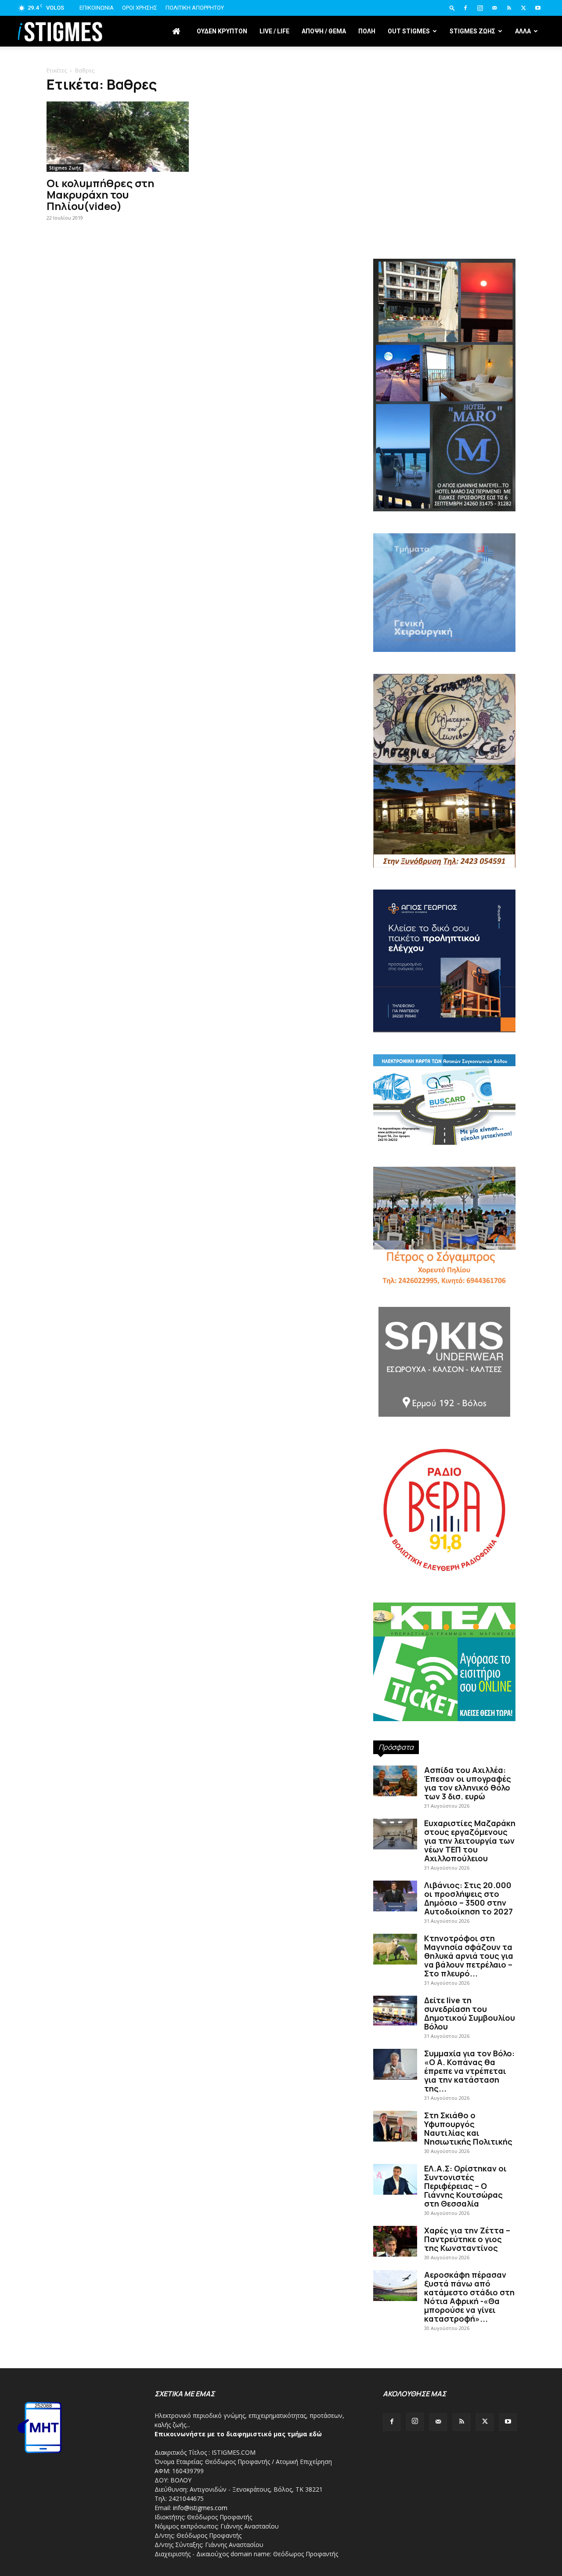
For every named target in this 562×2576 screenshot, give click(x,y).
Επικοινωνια (97, 8)
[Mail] (494, 8)
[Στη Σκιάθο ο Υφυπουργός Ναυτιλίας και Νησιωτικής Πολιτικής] (395, 2126)
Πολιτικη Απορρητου (195, 8)
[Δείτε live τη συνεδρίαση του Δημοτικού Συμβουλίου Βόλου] (395, 2011)
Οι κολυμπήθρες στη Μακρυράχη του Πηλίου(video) (100, 194)
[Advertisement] (444, 185)
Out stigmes (409, 31)
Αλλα (523, 31)
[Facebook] (465, 8)
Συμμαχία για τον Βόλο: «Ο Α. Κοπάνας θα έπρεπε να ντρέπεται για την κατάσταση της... (469, 2071)
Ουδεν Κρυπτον (222, 31)
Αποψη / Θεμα (324, 31)
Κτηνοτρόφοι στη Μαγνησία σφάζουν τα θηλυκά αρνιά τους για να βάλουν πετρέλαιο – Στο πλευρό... (469, 1956)
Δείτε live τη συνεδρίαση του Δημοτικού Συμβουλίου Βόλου (470, 2013)
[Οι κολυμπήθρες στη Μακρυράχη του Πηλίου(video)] (118, 137)
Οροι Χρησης (140, 8)
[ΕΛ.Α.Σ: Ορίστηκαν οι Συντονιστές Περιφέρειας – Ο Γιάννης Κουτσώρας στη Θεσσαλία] (395, 2179)
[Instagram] (480, 8)
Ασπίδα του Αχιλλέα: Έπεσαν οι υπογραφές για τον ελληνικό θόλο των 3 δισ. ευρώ (468, 1783)
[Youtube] (538, 8)
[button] (452, 8)
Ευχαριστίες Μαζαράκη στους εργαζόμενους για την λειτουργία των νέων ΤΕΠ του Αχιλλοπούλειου (470, 1841)
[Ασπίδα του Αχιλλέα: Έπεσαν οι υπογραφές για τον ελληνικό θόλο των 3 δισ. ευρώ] (395, 1781)
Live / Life (274, 31)
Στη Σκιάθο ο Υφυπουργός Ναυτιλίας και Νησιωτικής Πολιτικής (468, 2128)
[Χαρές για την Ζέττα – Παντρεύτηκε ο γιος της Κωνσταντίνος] (395, 2241)
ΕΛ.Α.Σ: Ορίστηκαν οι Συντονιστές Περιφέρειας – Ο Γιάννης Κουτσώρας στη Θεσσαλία (465, 2186)
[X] (523, 8)
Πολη (367, 31)
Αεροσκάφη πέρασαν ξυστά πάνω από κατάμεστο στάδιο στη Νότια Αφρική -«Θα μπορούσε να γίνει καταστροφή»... (469, 2297)
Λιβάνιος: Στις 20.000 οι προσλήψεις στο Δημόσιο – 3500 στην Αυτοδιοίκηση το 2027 (468, 1898)
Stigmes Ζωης (472, 31)
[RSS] (509, 8)
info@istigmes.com (200, 2508)
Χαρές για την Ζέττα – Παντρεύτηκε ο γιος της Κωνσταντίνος (467, 2239)
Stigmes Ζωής (65, 168)
